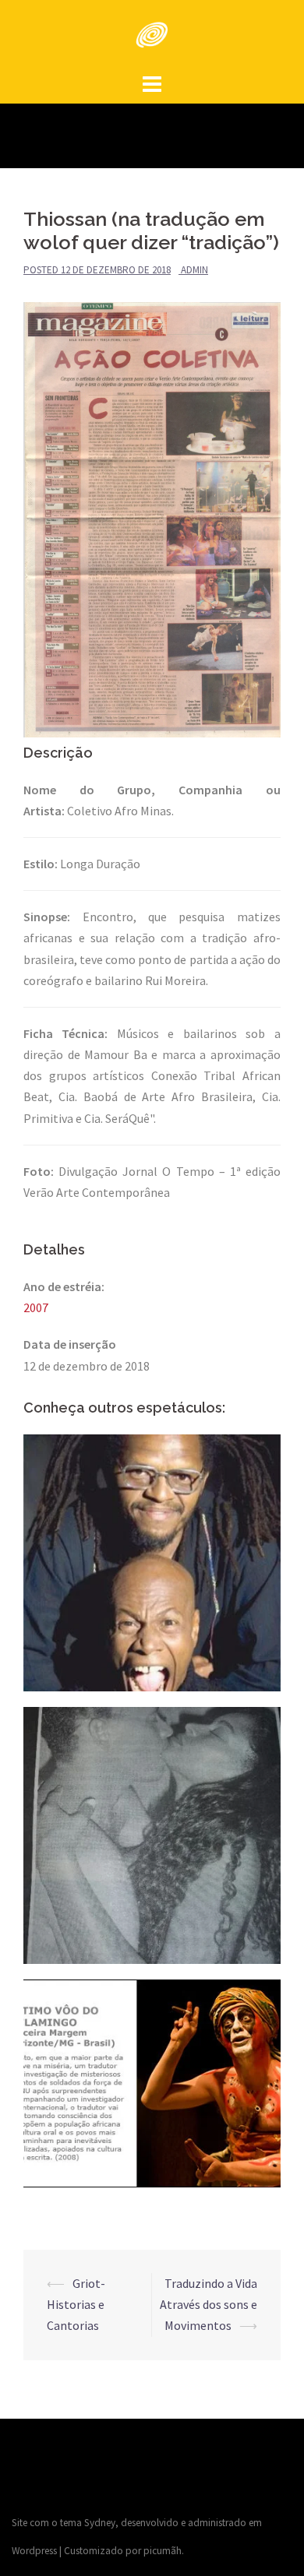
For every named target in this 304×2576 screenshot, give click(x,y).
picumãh (163, 2551)
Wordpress (34, 2551)
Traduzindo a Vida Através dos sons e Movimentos (209, 2304)
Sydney (100, 2523)
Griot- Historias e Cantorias (76, 2304)
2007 (36, 1307)
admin (194, 270)
